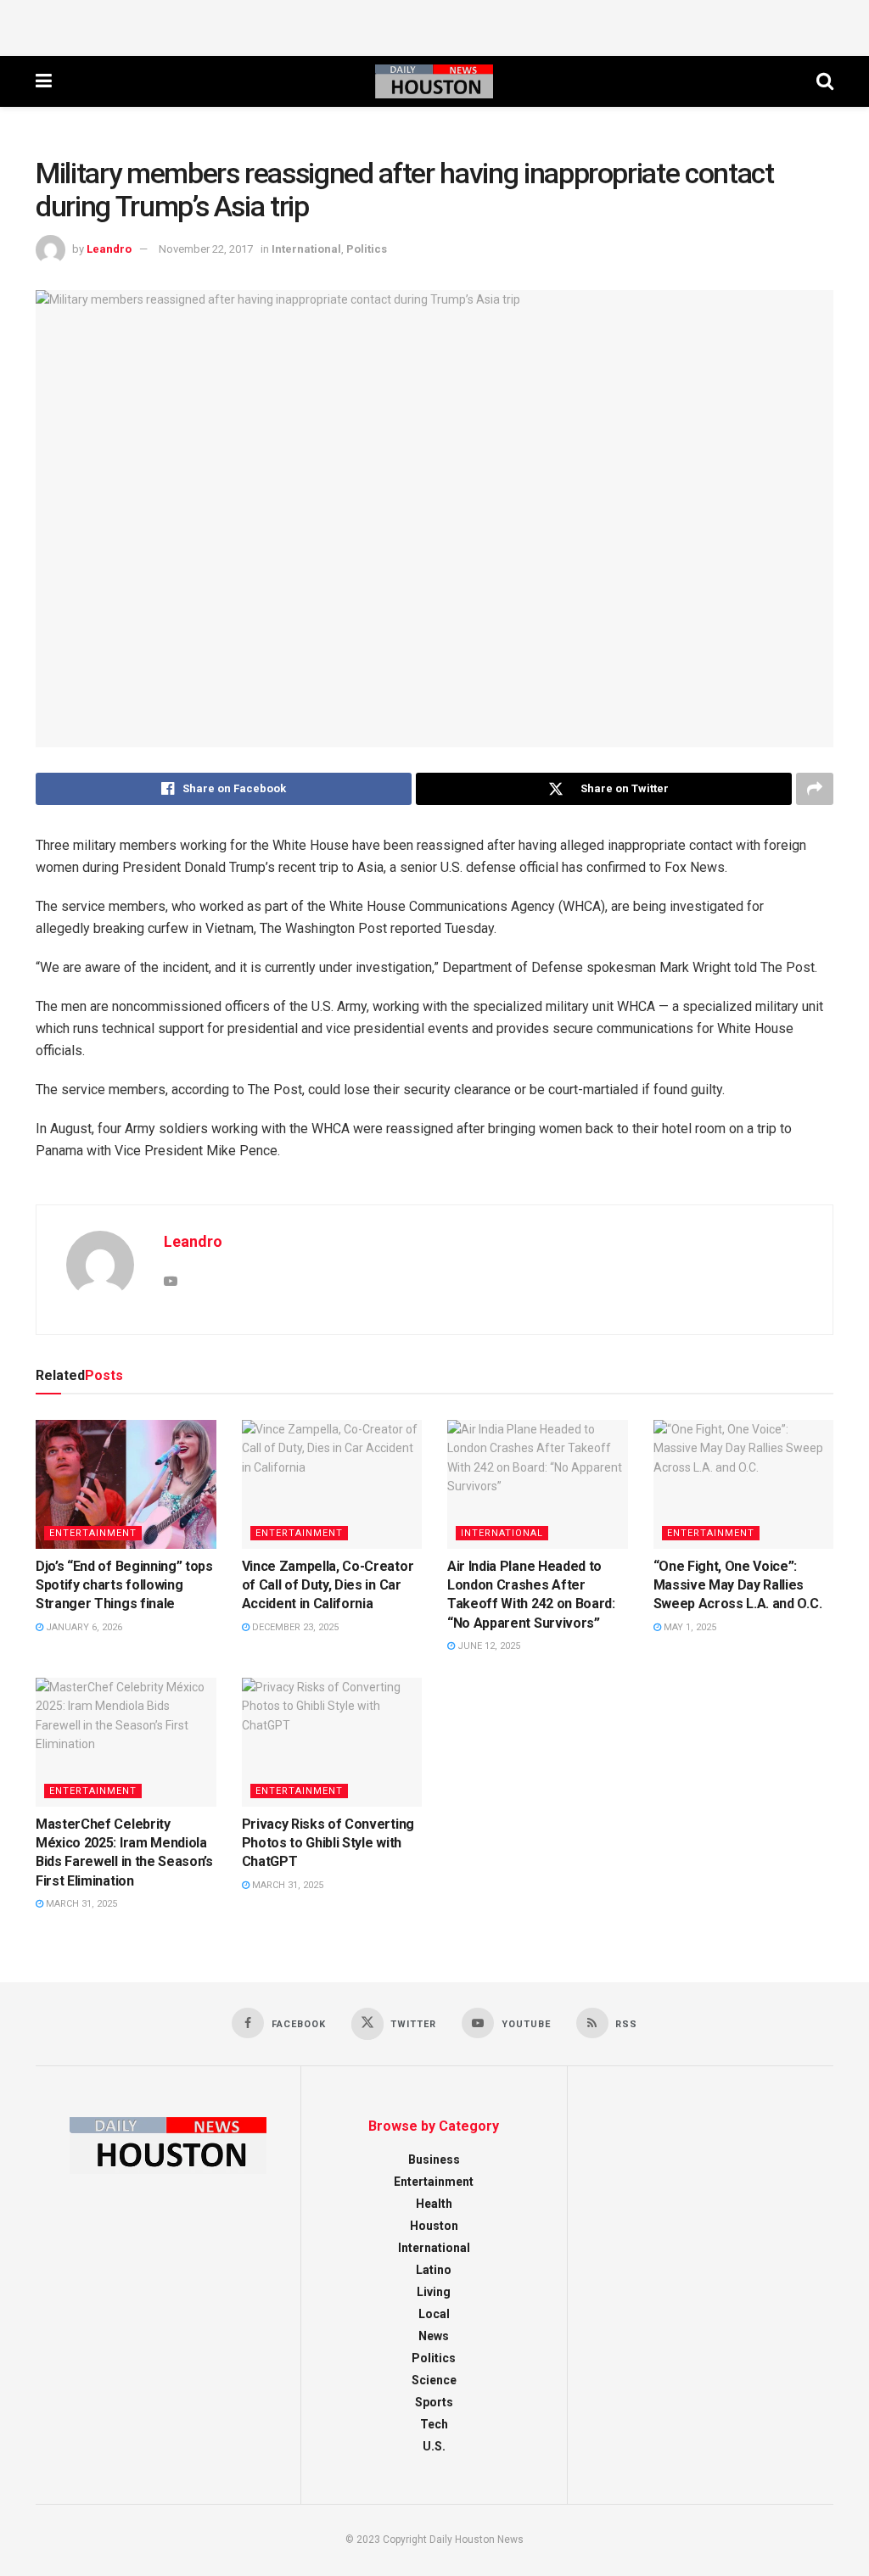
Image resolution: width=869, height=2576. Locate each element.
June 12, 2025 (488, 1646)
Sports (434, 2402)
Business (434, 2160)
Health (434, 2204)
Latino (434, 2270)
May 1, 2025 (689, 1627)
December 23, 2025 (294, 1627)
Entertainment (93, 1533)
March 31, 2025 (80, 1904)
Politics (367, 249)
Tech (434, 2424)
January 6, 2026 (83, 1627)
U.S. (434, 2446)
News (434, 2336)
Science (434, 2380)
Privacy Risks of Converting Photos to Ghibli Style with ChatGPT (328, 1843)
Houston (434, 2226)
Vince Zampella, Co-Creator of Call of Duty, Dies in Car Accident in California (328, 1585)
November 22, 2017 (206, 249)
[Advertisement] (434, 25)
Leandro (109, 249)
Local (434, 2314)
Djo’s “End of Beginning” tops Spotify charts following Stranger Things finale (124, 1585)
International (306, 249)
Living (434, 2292)
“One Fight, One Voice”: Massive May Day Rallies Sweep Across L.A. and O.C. (738, 1585)
